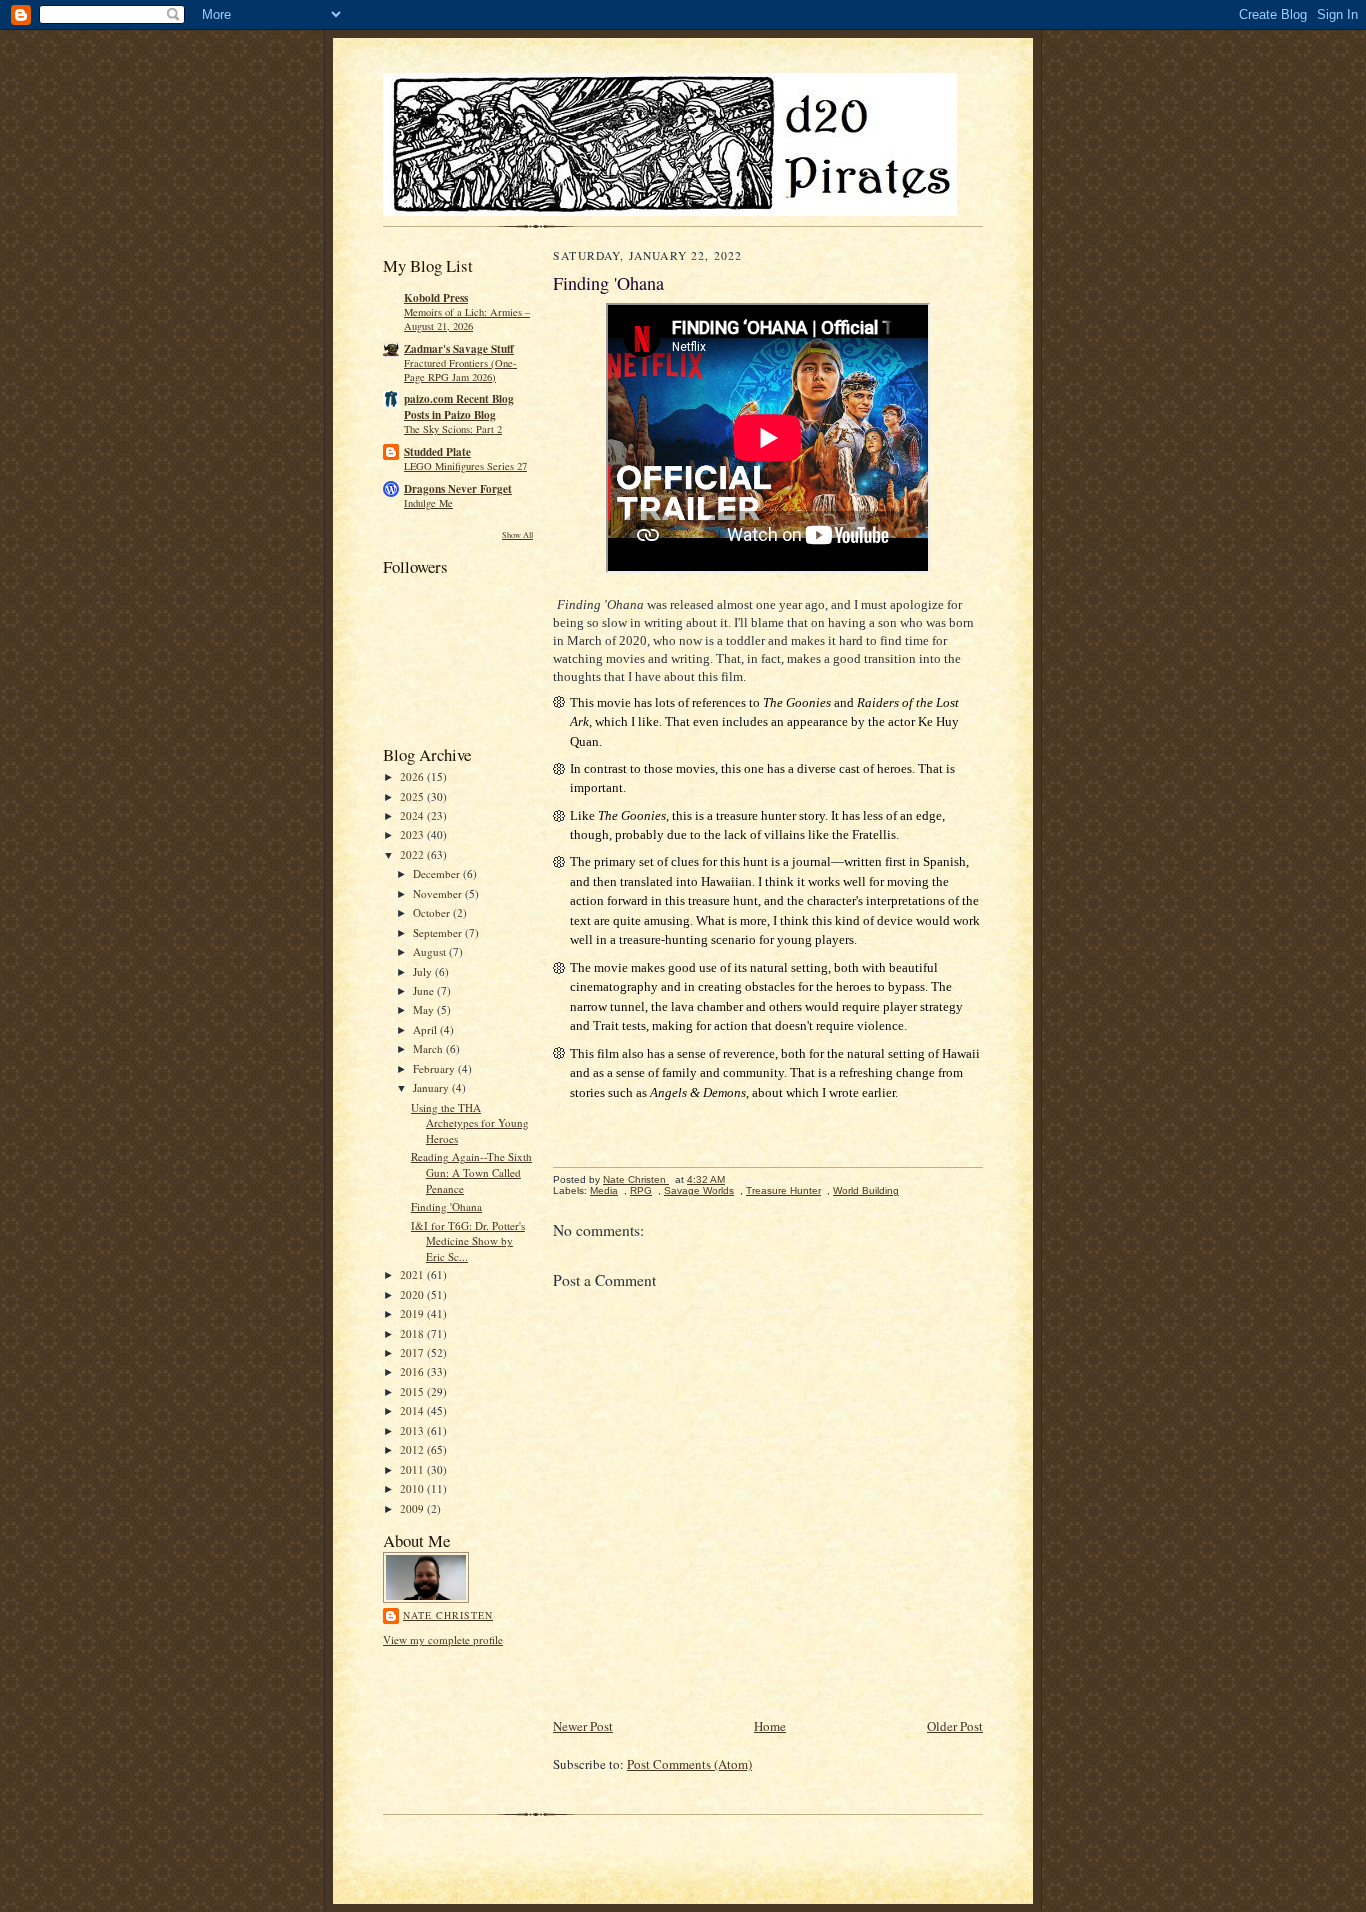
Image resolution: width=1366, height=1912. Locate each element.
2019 (413, 1313)
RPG (641, 1190)
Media (604, 1190)
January (432, 1087)
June (425, 990)
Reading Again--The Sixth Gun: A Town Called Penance (471, 1172)
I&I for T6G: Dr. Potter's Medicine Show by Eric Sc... (468, 1241)
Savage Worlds (699, 1190)
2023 (413, 834)
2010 (413, 1488)
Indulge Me (428, 503)
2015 (413, 1391)
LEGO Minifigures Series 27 (465, 466)
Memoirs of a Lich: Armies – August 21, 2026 (467, 319)
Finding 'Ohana (446, 1206)
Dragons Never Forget (458, 489)
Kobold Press (436, 298)
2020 (413, 1294)
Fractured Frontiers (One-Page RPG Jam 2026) (460, 370)
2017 (413, 1352)
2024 (413, 815)
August (431, 951)
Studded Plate (437, 452)
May (425, 1009)
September (439, 932)
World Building (866, 1190)
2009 (413, 1508)
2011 (413, 1469)
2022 (413, 854)
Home (770, 1726)
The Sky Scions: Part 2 (453, 429)
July (424, 971)
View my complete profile (443, 1639)
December (438, 873)
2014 (413, 1410)
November (439, 893)
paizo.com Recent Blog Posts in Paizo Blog (459, 407)
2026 (413, 776)
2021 (413, 1274)
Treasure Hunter (783, 1190)
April (426, 1029)
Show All (517, 534)
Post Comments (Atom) (689, 1764)
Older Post (955, 1726)
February (435, 1068)
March (429, 1048)
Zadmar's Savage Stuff (459, 349)
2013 (413, 1430)
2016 (413, 1371)
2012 (413, 1449)
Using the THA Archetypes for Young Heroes (470, 1123)
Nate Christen (448, 1615)
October (433, 912)
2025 (413, 796)
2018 (413, 1333)
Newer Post (583, 1726)
